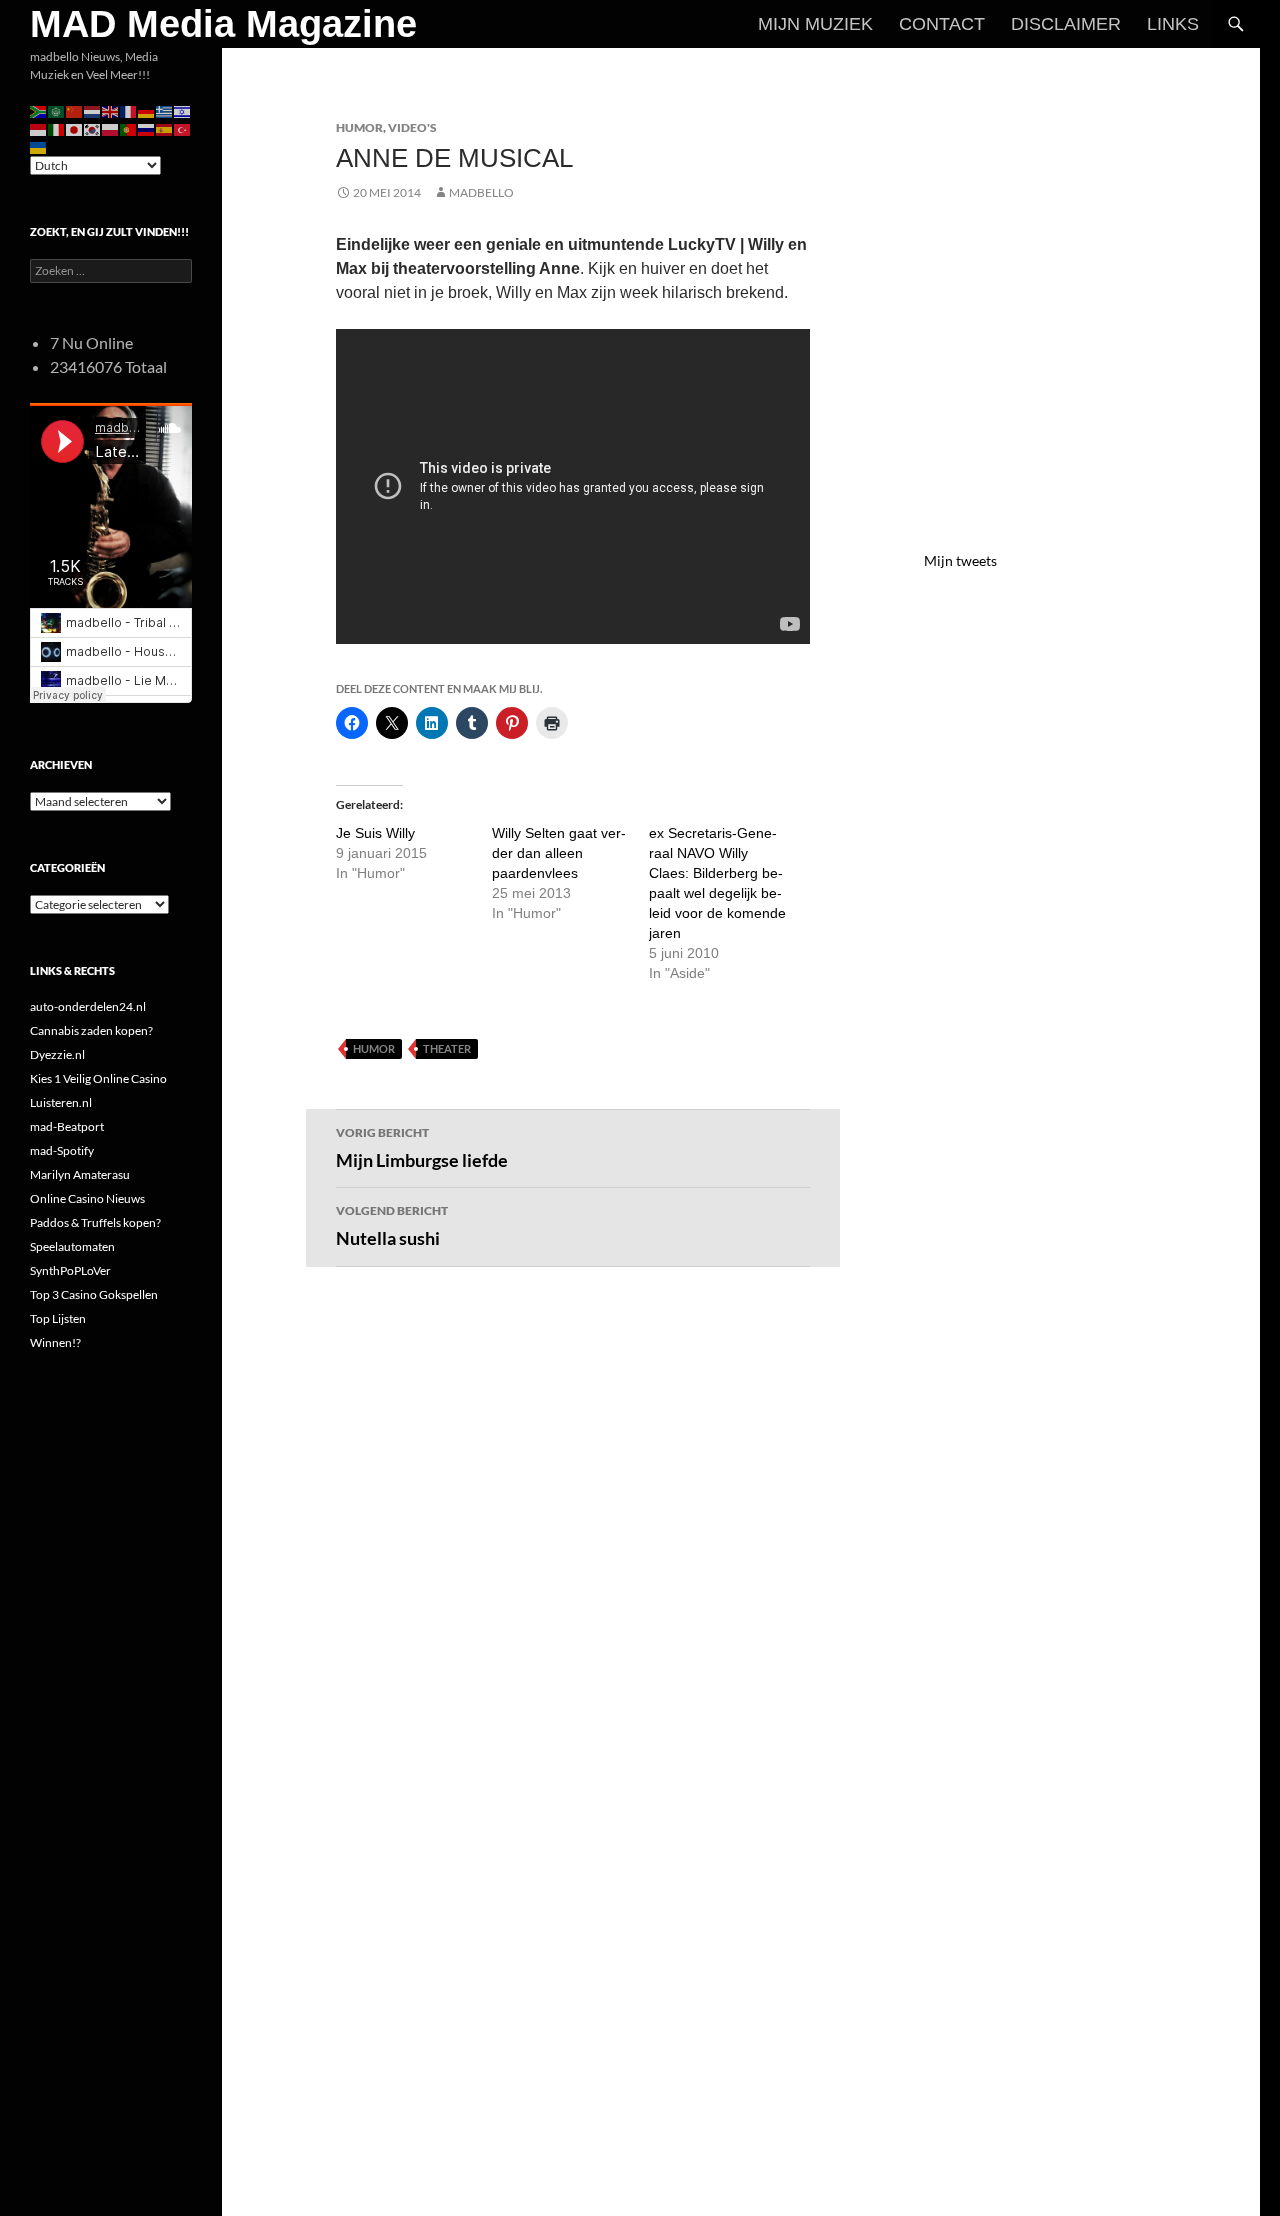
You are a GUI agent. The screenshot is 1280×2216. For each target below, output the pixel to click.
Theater (447, 1048)
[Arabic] (57, 110)
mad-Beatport (67, 1126)
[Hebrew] (183, 110)
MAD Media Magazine (223, 24)
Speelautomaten (72, 1246)
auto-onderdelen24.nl (88, 1006)
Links (1173, 24)
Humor (359, 127)
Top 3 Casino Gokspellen (94, 1294)
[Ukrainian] (39, 146)
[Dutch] (93, 110)
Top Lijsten (58, 1318)
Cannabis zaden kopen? (91, 1030)
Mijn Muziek (815, 24)
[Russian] (147, 128)
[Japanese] (75, 128)
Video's (412, 127)
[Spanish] (165, 128)
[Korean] (93, 128)
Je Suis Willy (375, 833)
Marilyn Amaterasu (80, 1174)
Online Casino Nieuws (87, 1198)
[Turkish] (183, 128)
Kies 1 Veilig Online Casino (98, 1078)
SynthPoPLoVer (70, 1270)
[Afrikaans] (39, 110)
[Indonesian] (39, 128)
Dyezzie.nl (57, 1054)
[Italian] (57, 128)
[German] (147, 110)
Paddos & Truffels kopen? (95, 1222)
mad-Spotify (62, 1150)
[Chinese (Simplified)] (75, 110)
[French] (129, 110)
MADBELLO (481, 192)
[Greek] (165, 110)
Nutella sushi (392, 1226)
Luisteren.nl (61, 1102)
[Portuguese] (129, 128)
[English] (111, 110)
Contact (942, 24)
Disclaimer (1066, 24)
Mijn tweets (960, 560)
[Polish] (111, 128)
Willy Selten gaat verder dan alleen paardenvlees (559, 853)
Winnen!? (55, 1342)
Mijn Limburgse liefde (422, 1148)
